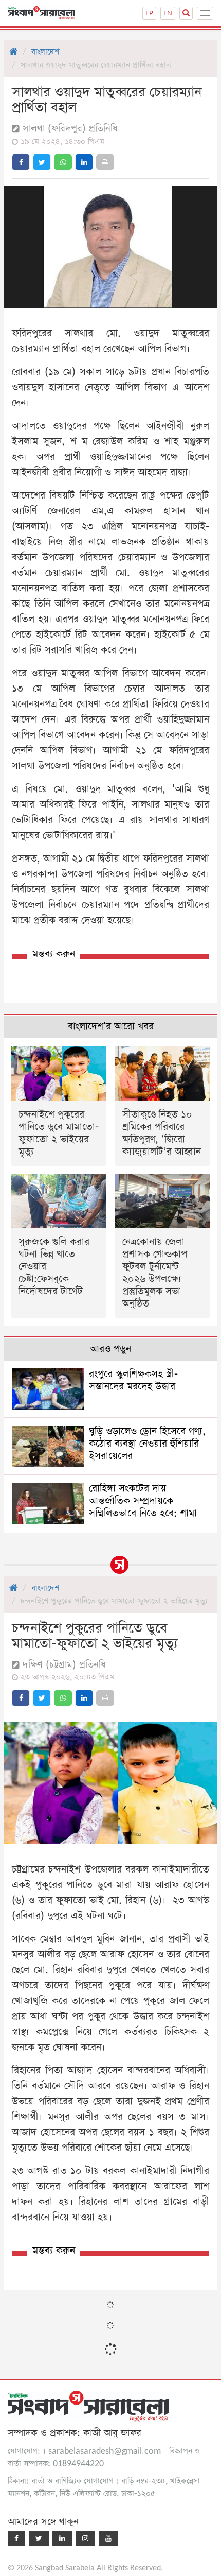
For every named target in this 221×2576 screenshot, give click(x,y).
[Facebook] (16, 2539)
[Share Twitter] (42, 162)
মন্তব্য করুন (54, 954)
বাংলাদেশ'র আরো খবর (111, 1027)
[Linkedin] (62, 2539)
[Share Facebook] (21, 162)
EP (149, 13)
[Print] (105, 162)
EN (168, 13)
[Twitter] (39, 2539)
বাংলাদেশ (45, 52)
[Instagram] (85, 2539)
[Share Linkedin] (84, 162)
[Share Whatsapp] (63, 162)
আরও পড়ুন (110, 1349)
